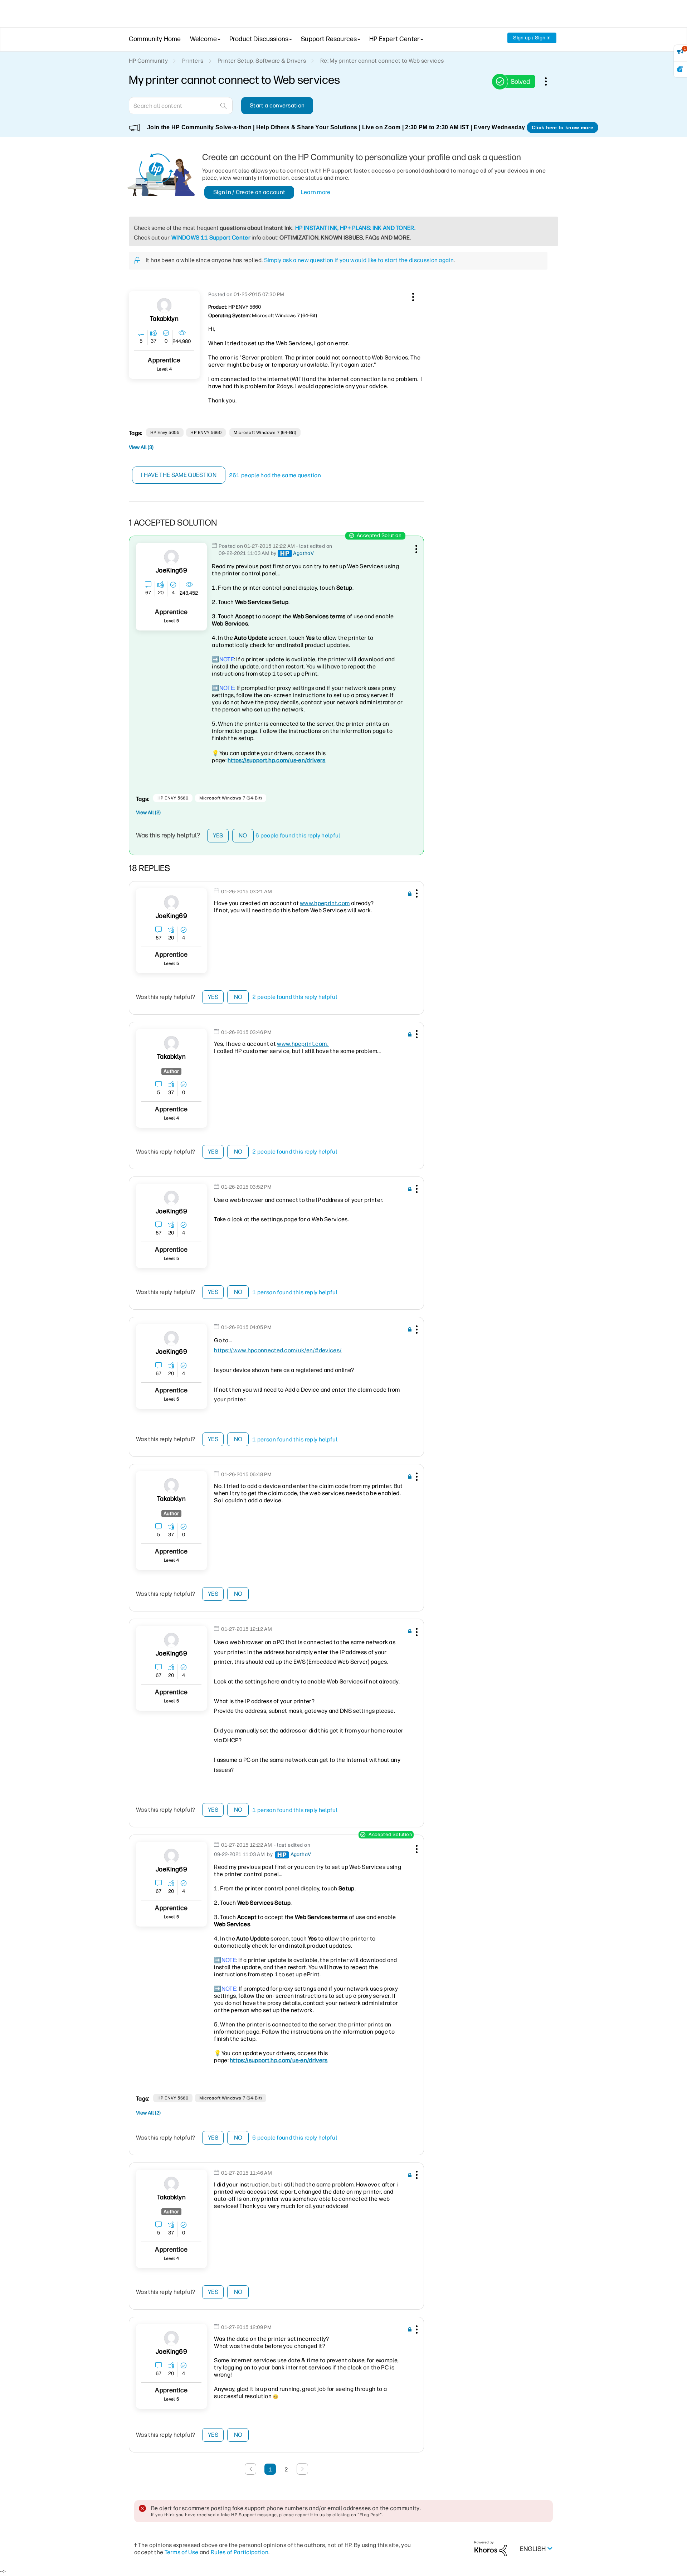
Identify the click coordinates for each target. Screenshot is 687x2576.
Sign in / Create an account (249, 192)
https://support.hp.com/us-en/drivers (277, 760)
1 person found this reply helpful (295, 1292)
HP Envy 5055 (165, 432)
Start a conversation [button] (277, 105)
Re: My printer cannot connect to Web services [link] (382, 61)
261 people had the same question (275, 475)
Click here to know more (562, 127)
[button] (412, 296)
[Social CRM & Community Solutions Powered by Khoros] (491, 2548)
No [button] (243, 835)
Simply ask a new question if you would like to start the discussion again (359, 260)
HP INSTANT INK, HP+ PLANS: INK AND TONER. (355, 228)
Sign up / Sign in (532, 38)
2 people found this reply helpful (295, 997)
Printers (193, 61)
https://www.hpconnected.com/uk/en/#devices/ (278, 1350)
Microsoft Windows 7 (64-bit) (265, 432)
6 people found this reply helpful (298, 835)
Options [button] (550, 81)
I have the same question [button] (179, 475)
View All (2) (148, 813)
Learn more (316, 192)
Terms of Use (182, 2552)
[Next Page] (302, 2469)
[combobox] (181, 106)
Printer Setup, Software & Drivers (262, 61)
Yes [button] (218, 835)
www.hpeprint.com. (303, 1044)
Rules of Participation (240, 2552)
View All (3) (141, 447)
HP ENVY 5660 (206, 432)
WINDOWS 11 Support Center (211, 238)
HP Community (148, 61)
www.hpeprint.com (325, 903)
